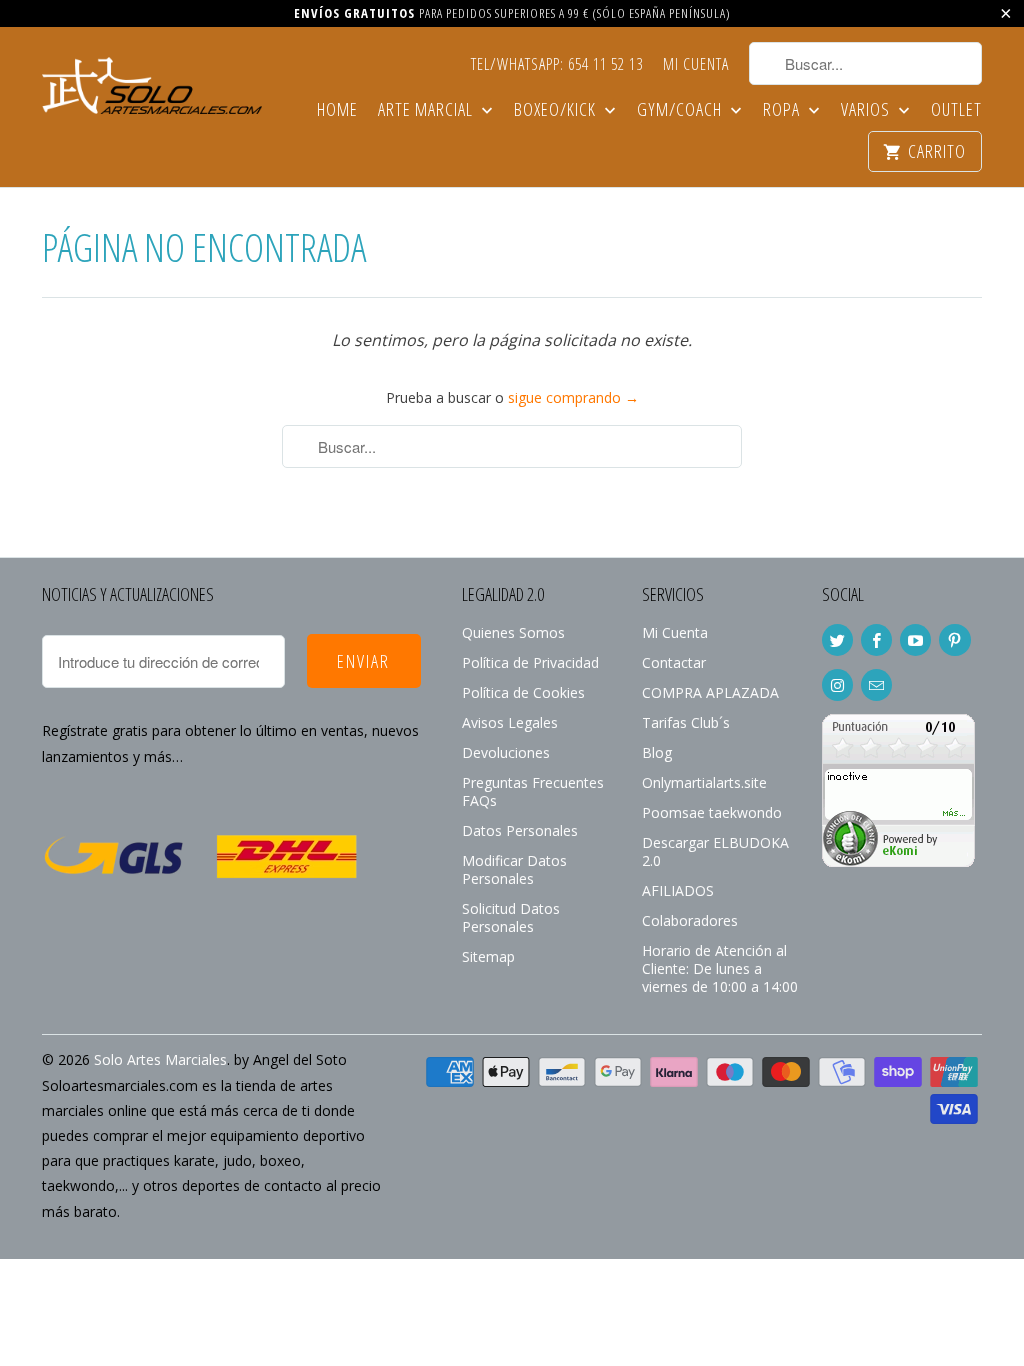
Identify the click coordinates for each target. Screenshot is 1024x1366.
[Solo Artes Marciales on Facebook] (876, 640)
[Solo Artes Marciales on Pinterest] (954, 640)
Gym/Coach (681, 110)
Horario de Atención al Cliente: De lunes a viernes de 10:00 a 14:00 (720, 968)
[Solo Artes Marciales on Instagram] (837, 685)
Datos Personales (520, 830)
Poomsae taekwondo (712, 812)
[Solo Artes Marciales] (152, 83)
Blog (657, 752)
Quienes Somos (513, 632)
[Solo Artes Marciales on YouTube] (915, 640)
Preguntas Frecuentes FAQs (533, 791)
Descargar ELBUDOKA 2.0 (715, 851)
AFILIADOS (678, 890)
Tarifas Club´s (686, 722)
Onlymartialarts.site (704, 782)
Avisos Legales (510, 722)
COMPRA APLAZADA (710, 692)
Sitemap (488, 956)
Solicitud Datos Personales (511, 917)
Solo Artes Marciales (160, 1059)
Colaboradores (690, 920)
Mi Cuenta (696, 65)
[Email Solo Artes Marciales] (876, 685)
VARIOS (867, 110)
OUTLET (956, 110)
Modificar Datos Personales (514, 869)
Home (337, 110)
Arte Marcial (427, 110)
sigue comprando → (573, 397)
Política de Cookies (523, 692)
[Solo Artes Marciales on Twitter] (837, 640)
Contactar (674, 662)
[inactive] (898, 861)
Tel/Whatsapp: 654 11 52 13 (557, 65)
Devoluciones (506, 752)
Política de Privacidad (530, 662)
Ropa (783, 110)
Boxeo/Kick (557, 110)
